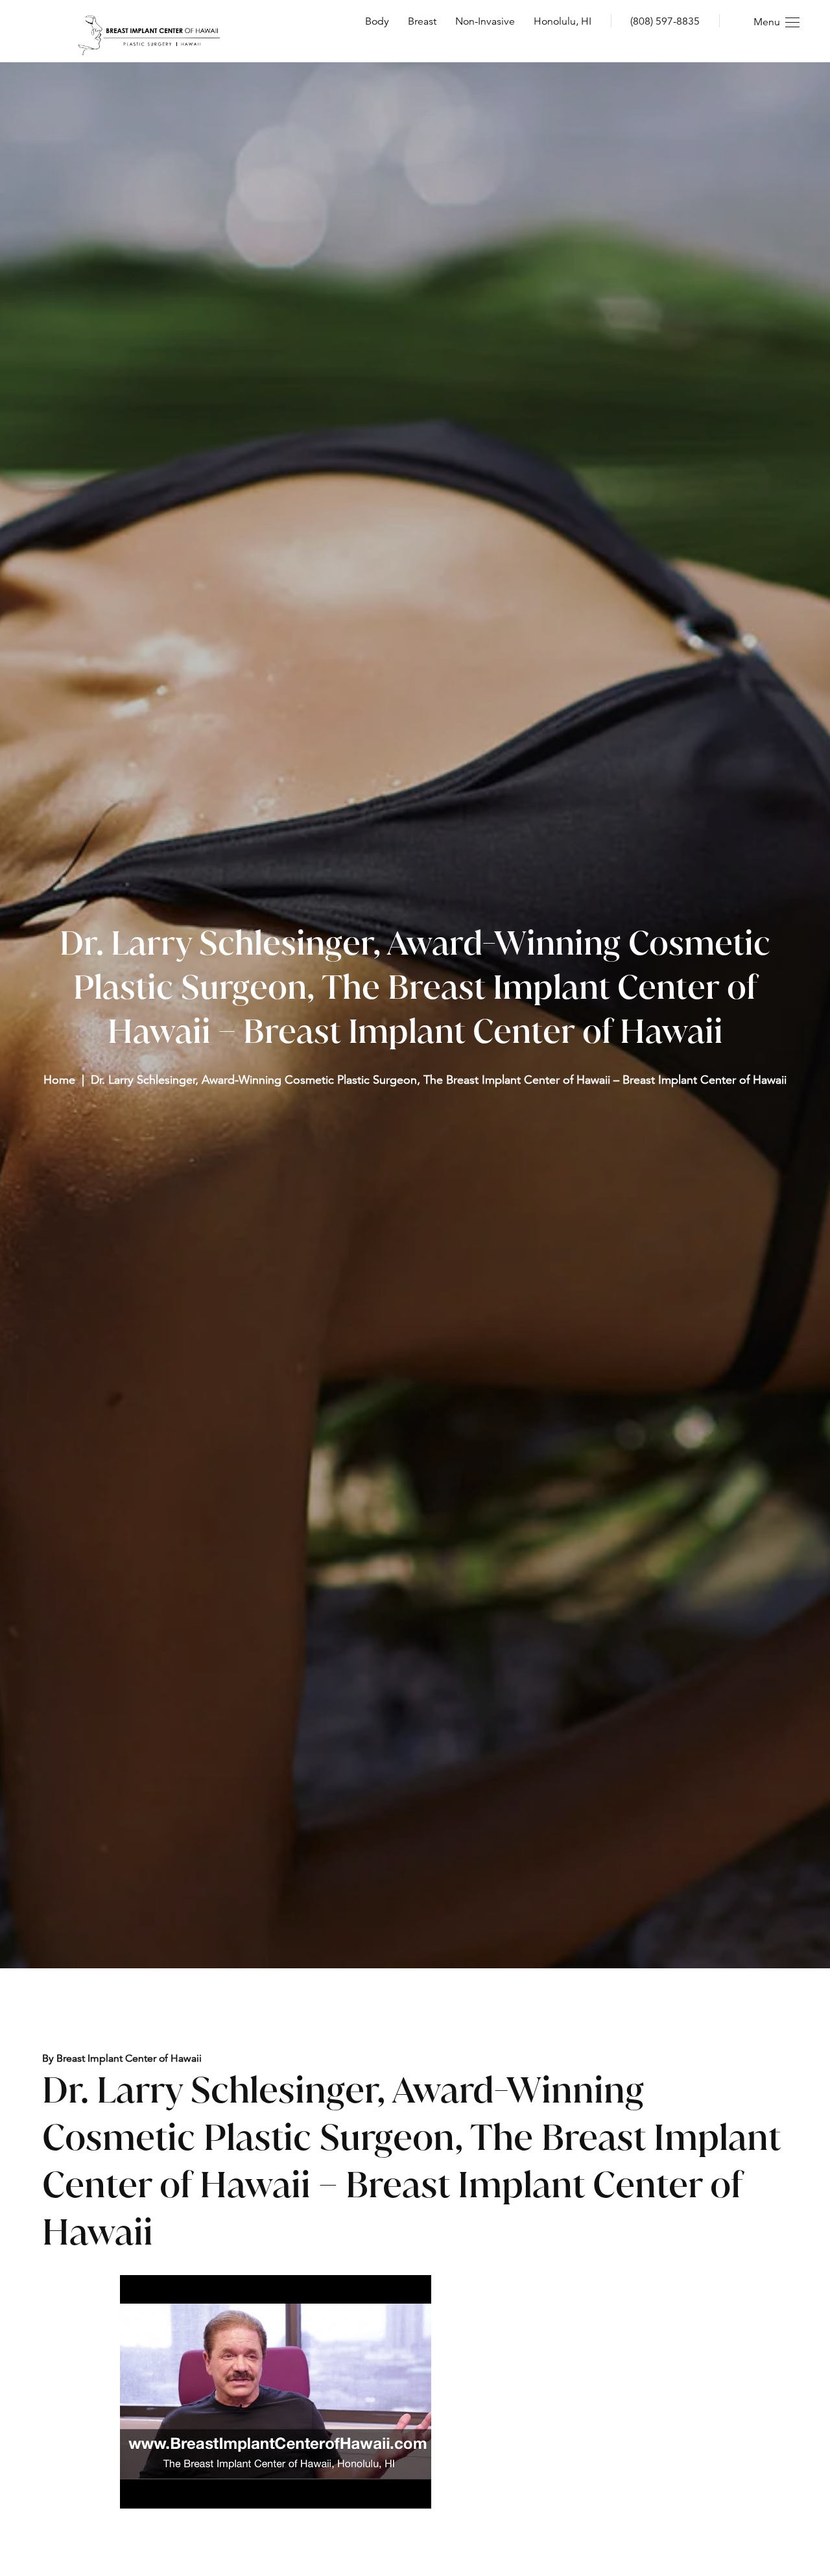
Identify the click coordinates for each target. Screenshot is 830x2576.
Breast (422, 21)
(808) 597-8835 (665, 21)
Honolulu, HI (563, 21)
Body (377, 21)
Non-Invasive (485, 21)
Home (59, 1079)
